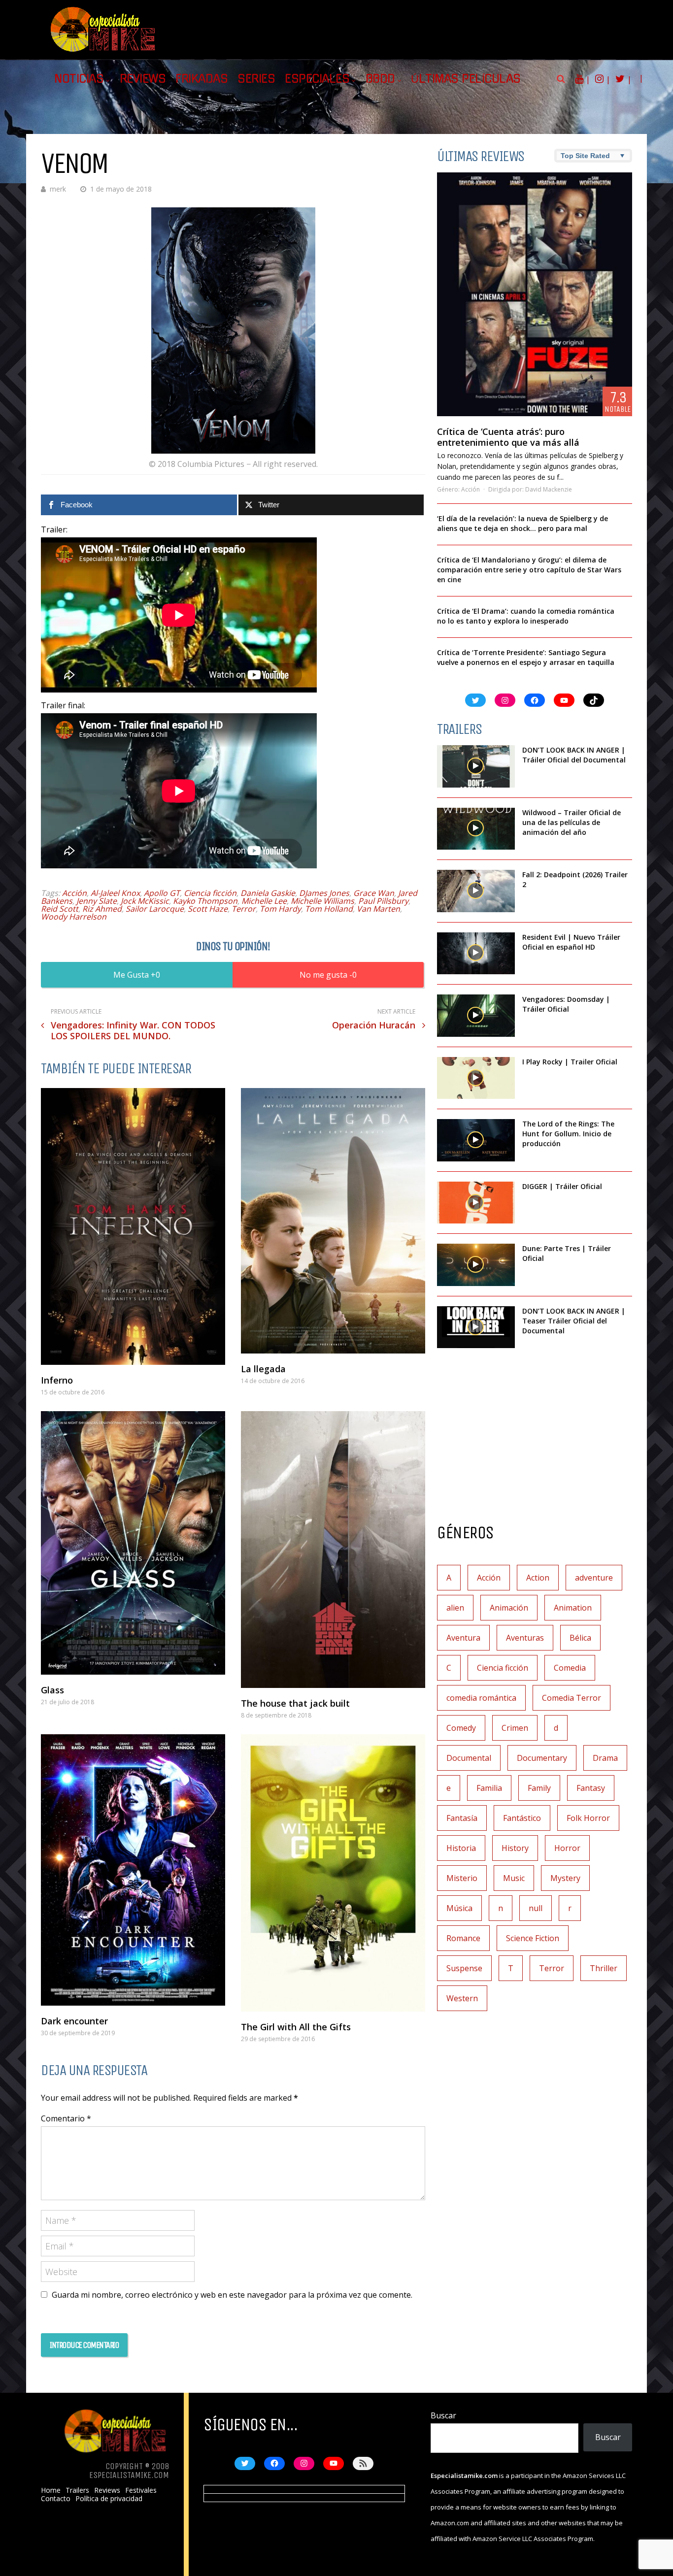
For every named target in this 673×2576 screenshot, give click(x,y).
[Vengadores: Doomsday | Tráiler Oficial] (476, 1016)
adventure (594, 1578)
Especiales (317, 79)
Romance (463, 1938)
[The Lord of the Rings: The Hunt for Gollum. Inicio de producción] (476, 1140)
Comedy (461, 1728)
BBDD (380, 79)
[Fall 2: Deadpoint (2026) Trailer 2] (476, 891)
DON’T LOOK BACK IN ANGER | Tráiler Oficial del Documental (575, 755)
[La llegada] (333, 1221)
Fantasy (591, 1788)
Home (51, 2490)
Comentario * (66, 2118)
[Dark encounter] (133, 1870)
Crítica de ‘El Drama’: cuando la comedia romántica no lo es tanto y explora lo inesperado (526, 616)
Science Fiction (533, 1938)
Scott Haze (208, 909)
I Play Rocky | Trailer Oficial (570, 1062)
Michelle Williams (322, 901)
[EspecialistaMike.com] (103, 52)
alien (455, 1608)
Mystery (565, 1878)
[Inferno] (133, 1226)
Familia (489, 1788)
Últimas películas (466, 79)
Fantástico (522, 1818)
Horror (567, 1848)
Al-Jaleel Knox (115, 893)
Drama (605, 1758)
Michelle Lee (264, 901)
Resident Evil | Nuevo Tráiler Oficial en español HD (571, 942)
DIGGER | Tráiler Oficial (562, 1186)
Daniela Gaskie (268, 893)
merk (58, 189)
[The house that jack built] (333, 1550)
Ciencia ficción (210, 893)
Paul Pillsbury (383, 901)
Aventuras (525, 1638)
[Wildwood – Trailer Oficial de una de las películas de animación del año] (476, 829)
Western (462, 1998)
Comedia (570, 1668)
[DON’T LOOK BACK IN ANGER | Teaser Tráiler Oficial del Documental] (476, 1327)
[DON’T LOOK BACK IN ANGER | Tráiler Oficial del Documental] (476, 766)
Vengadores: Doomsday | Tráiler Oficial (566, 1004)
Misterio (462, 1878)
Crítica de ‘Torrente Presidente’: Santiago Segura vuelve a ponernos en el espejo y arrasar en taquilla (526, 657)
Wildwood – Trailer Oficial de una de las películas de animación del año (572, 822)
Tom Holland (329, 909)
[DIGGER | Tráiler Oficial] (476, 1203)
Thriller (604, 1968)
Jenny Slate (97, 901)
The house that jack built (295, 1703)
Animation (573, 1608)
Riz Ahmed (102, 909)
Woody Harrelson (74, 917)
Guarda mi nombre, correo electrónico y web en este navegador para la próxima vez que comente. (232, 2295)
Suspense (464, 1968)
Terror (244, 909)
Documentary (542, 1758)
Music (514, 1878)
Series (256, 79)
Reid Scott (60, 909)
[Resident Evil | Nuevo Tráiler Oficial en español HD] (476, 954)
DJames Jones (324, 893)
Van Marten (378, 909)
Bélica (580, 1638)
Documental (469, 1758)
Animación (509, 1608)
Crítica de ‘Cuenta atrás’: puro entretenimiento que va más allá (508, 437)
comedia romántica (481, 1698)
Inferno (57, 1380)
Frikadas (202, 79)
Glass (52, 1690)
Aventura (463, 1638)
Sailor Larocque (155, 909)
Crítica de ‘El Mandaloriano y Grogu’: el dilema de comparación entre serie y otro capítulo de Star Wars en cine (529, 570)
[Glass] (133, 1543)
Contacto (56, 2499)
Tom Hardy (280, 909)
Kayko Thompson (205, 901)
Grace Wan (374, 893)
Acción (74, 893)
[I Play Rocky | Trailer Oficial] (476, 1078)
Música (459, 1908)
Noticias (79, 79)
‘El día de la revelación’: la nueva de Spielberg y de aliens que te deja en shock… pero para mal (522, 523)
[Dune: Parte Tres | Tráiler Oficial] (476, 1265)
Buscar (443, 2415)
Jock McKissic (145, 901)
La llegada (263, 1369)
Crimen (515, 1728)
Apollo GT (162, 893)
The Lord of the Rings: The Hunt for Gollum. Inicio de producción (568, 1134)
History (515, 1848)
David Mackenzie (549, 489)
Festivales (141, 2490)
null (536, 1908)
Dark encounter (74, 2021)
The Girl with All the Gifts (296, 2027)
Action (538, 1578)
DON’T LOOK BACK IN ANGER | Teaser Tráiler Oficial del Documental (574, 1321)
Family (539, 1788)
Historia (461, 1848)
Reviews (143, 79)
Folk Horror (588, 1818)
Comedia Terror (572, 1698)
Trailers (77, 2490)
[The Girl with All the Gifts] (333, 1873)
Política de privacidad (109, 2499)
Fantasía (462, 1818)
